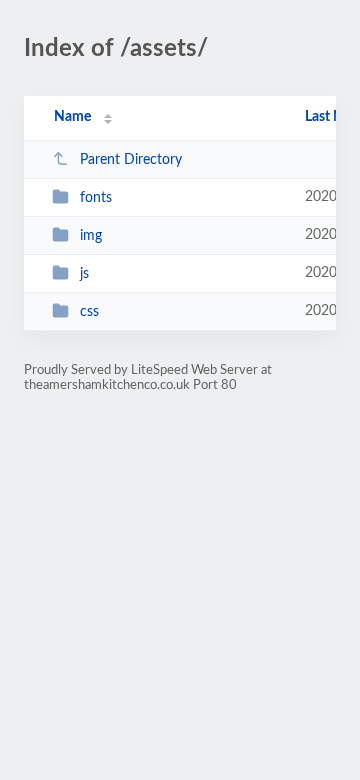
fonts (96, 198)
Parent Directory (131, 160)
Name (72, 117)
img (91, 236)
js (84, 274)
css (89, 312)
